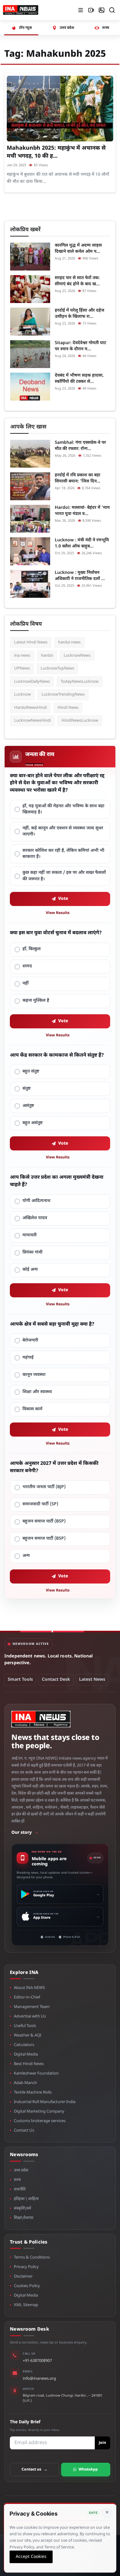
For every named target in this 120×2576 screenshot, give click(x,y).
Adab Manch (25, 2083)
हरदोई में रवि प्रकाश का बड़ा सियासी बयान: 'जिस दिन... (78, 478)
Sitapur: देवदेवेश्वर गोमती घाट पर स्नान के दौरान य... (80, 346)
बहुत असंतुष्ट (33, 1123)
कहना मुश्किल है (36, 1001)
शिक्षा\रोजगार (24, 2218)
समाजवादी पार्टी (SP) (40, 1504)
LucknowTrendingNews (63, 695)
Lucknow (22, 695)
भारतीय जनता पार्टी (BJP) (44, 1487)
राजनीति (20, 2189)
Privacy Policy (26, 2267)
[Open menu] (81, 10)
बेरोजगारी (30, 1340)
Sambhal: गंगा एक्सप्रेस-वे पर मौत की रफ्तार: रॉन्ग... (80, 446)
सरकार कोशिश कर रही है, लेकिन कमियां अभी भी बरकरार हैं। (63, 854)
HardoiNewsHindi (30, 708)
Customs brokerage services (40, 2121)
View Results (58, 913)
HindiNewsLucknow (80, 721)
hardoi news (69, 642)
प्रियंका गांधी (32, 1252)
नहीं (26, 983)
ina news (22, 656)
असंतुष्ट (28, 1106)
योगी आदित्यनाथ (36, 1201)
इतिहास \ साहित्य (26, 2199)
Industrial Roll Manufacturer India (45, 2102)
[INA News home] (21, 10)
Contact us (34, 2470)
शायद (27, 966)
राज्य (17, 2180)
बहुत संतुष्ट (31, 1071)
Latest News (92, 1680)
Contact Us (24, 2131)
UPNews (22, 668)
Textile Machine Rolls (33, 2092)
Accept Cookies (31, 2557)
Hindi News (68, 708)
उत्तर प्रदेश (21, 2170)
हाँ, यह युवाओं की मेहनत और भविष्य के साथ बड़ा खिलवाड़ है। (63, 809)
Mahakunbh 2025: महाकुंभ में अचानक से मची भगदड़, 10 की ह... (56, 152)
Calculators (24, 2045)
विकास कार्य (32, 1409)
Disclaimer (23, 2277)
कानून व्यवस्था (34, 1375)
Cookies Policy (27, 2286)
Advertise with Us (30, 2016)
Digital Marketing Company (39, 2111)
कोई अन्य (30, 1270)
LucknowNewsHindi (32, 721)
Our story (25, 1833)
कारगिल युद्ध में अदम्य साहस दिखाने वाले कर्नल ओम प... (78, 249)
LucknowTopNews (57, 668)
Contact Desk (56, 1680)
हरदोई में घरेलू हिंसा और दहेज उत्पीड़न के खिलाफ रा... (80, 314)
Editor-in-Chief (27, 1997)
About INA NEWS (29, 1988)
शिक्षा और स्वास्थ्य (37, 1392)
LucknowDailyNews (32, 682)
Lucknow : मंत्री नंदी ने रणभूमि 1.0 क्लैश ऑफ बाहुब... (82, 543)
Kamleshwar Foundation (36, 2073)
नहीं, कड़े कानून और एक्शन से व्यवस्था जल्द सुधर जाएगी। (63, 831)
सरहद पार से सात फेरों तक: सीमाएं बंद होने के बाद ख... (77, 281)
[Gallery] (102, 10)
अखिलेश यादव (35, 1218)
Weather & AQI (28, 2035)
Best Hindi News (29, 2064)
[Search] (112, 10)
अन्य (26, 1556)
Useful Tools (25, 2026)
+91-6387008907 (37, 2361)
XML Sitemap (26, 2305)
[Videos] (91, 10)
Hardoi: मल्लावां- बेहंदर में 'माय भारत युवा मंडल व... (82, 511)
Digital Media (26, 2054)
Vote (63, 899)
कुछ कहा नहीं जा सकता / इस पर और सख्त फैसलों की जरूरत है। (64, 876)
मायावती (30, 1235)
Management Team (32, 2007)
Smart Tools (20, 1680)
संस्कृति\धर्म (22, 2208)
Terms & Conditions (32, 2257)
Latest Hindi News (31, 642)
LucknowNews (77, 656)
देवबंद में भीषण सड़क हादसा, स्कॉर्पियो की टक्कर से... (79, 379)
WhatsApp (88, 2470)
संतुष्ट (27, 1089)
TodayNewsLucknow (80, 682)
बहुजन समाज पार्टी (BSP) (44, 1521)
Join (102, 2443)
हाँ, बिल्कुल (32, 949)
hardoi (47, 656)
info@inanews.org (39, 2379)
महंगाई (28, 1358)
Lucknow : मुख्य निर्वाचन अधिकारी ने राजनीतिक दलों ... (80, 576)
